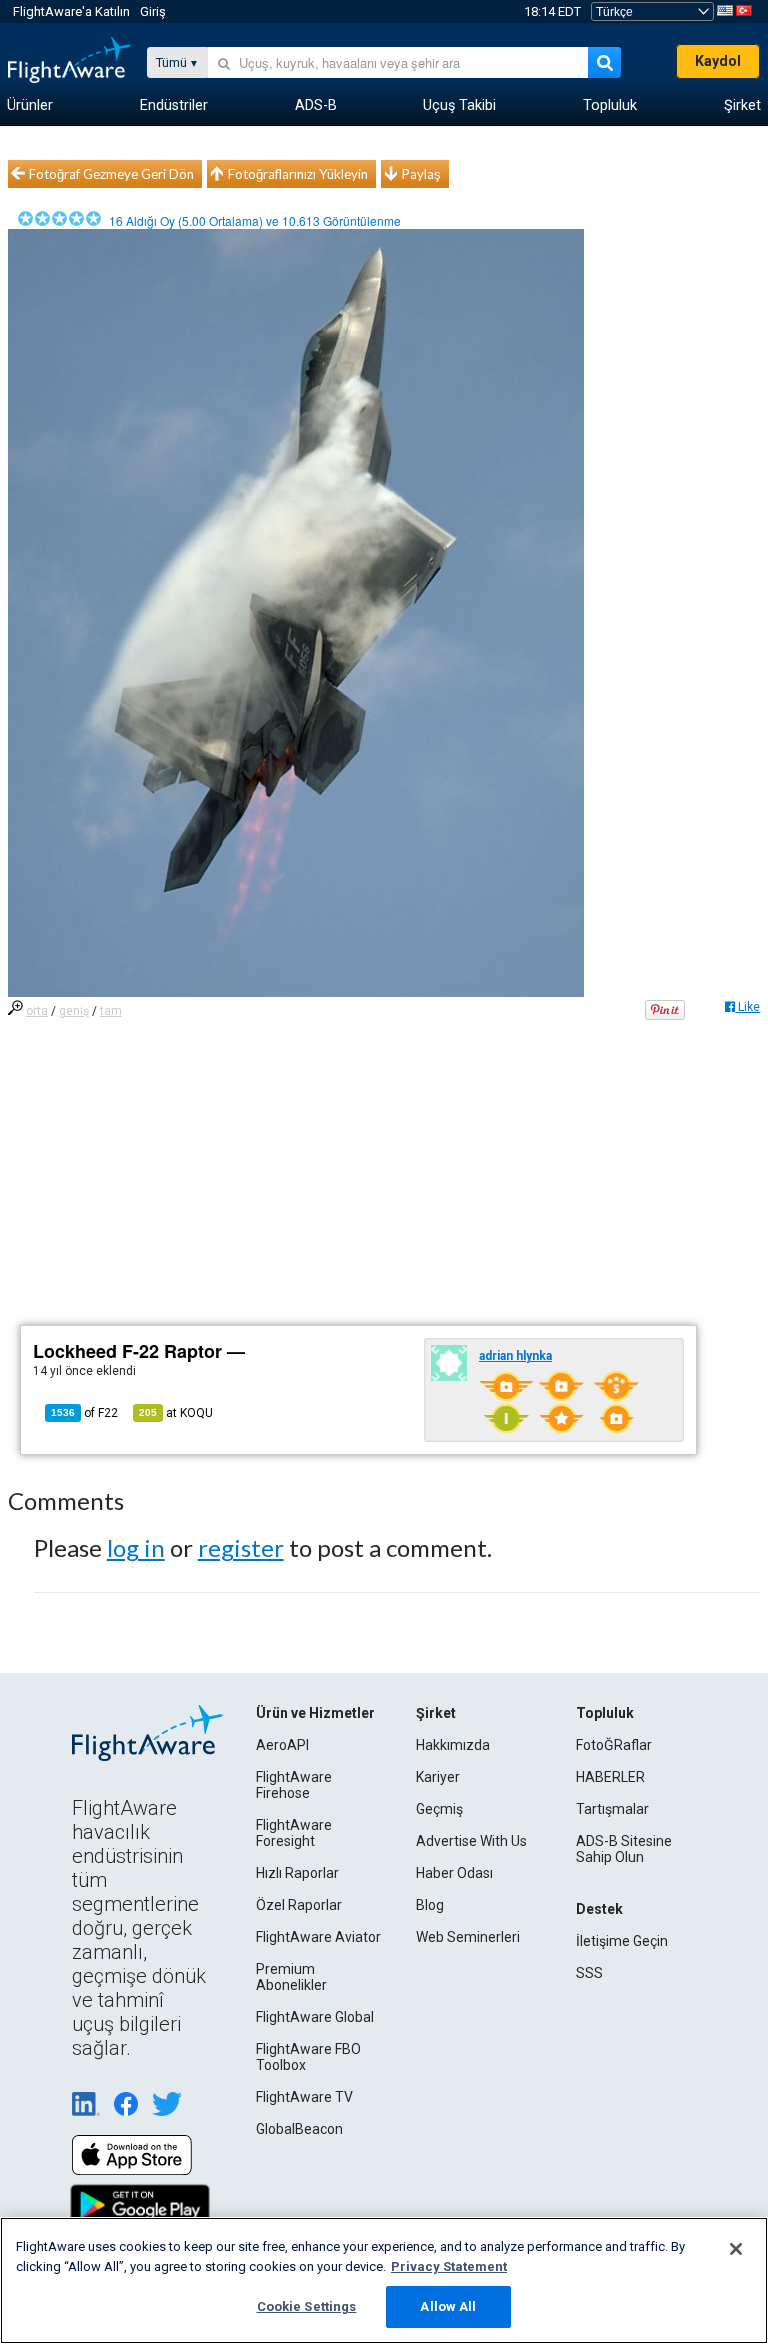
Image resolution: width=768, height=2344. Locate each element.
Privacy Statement (449, 2266)
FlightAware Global (315, 2017)
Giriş (153, 11)
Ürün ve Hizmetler (315, 1713)
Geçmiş (439, 1809)
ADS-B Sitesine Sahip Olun (624, 1849)
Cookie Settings (307, 2306)
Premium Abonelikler (291, 1977)
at (176, 1413)
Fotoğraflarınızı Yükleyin (298, 174)
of (84, 1413)
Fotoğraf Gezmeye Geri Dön (111, 174)
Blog (430, 1905)
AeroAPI (282, 1745)
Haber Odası (454, 1873)
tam (111, 1011)
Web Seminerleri (468, 1937)
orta (37, 1011)
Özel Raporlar (299, 1905)
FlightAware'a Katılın (71, 11)
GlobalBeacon (299, 2129)
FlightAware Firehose (294, 1785)
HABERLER (610, 1777)
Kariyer (438, 1777)
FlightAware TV (304, 2097)
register (241, 1547)
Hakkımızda (453, 1745)
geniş (74, 1011)
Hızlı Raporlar (297, 1873)
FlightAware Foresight (294, 1833)
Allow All (448, 2306)
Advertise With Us (471, 1841)
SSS (589, 1973)
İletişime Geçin (622, 1941)
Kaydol (718, 61)
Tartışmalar (612, 1809)
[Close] (736, 2249)
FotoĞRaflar (614, 1745)
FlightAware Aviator (318, 1937)
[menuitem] (30, 106)
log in (136, 1547)
